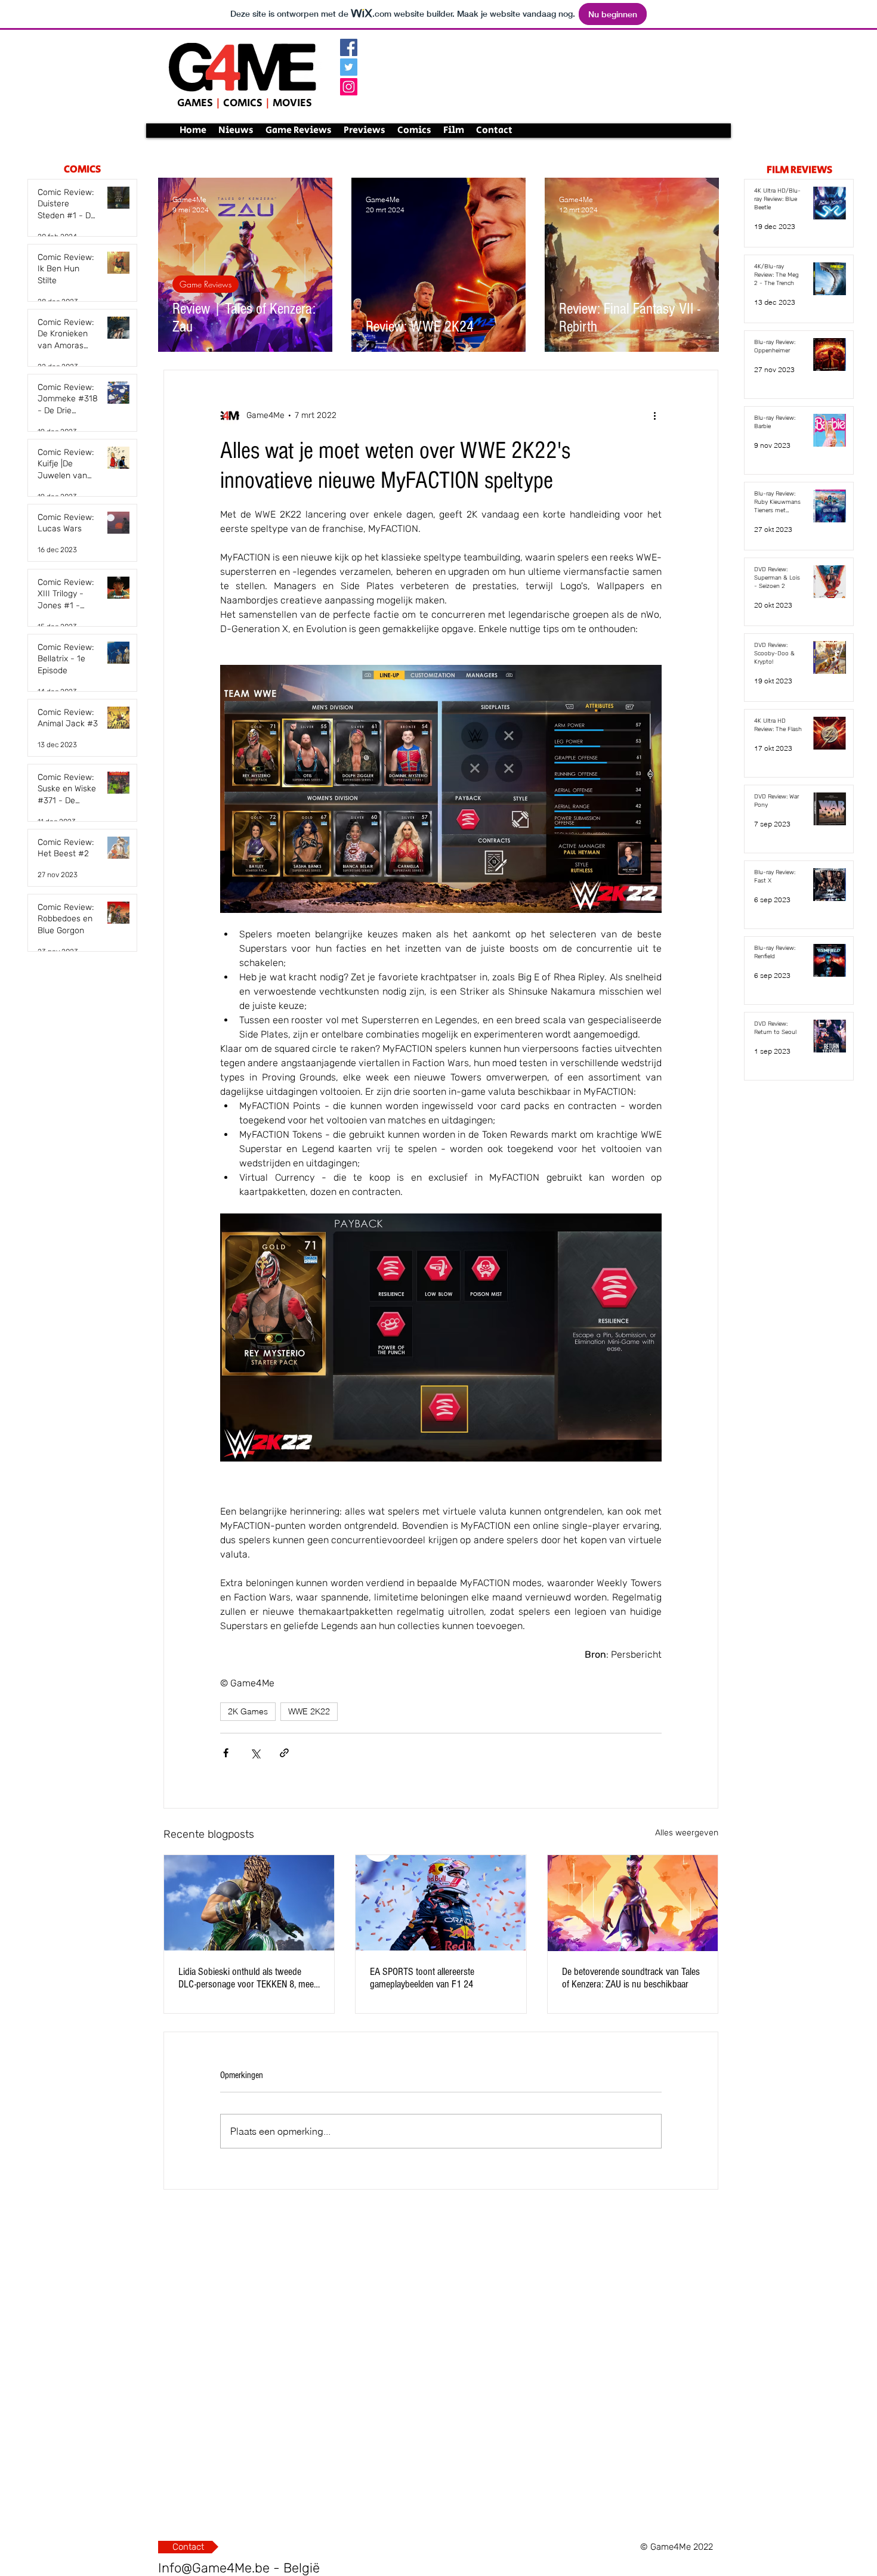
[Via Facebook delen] (226, 1753)
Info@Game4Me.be (214, 2568)
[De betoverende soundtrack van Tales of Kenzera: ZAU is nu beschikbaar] (633, 1903)
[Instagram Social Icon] (349, 87)
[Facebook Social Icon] (349, 47)
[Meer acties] (654, 416)
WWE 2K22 (309, 1711)
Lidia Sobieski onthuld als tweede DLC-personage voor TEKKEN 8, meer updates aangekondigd (248, 1978)
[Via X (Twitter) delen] (255, 1753)
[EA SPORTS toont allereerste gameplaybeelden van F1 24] (441, 1903)
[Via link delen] (284, 1753)
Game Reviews (206, 284)
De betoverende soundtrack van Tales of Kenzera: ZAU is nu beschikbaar (631, 1978)
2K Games (248, 1711)
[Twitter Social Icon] (349, 67)
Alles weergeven (687, 1833)
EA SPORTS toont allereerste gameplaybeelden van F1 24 (422, 1978)
